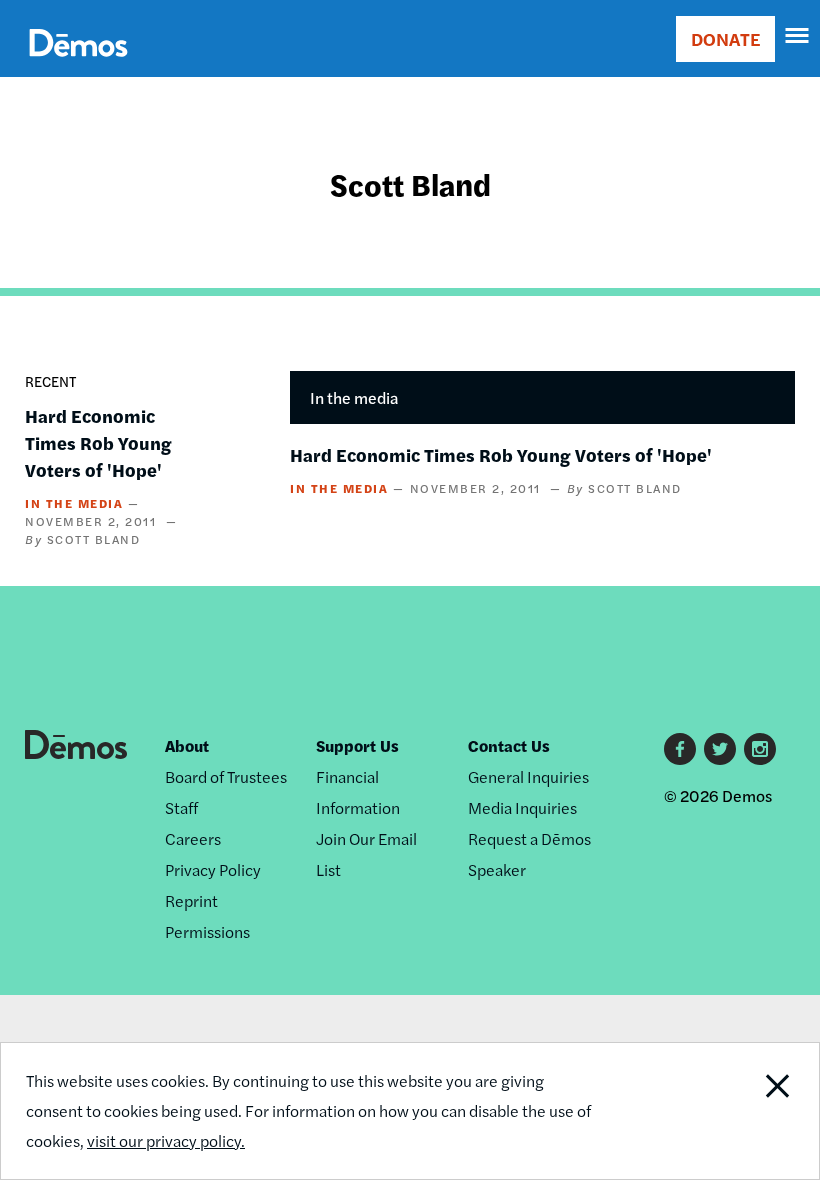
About (187, 745)
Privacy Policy (213, 869)
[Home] (78, 65)
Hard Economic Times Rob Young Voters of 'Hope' (98, 442)
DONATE (725, 38)
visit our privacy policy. (166, 1140)
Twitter (720, 749)
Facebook (680, 749)
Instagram (760, 749)
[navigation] (798, 36)
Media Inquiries (522, 807)
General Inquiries (528, 776)
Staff (181, 807)
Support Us (357, 745)
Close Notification (740, 1111)
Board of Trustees (226, 776)
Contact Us (509, 745)
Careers (193, 838)
